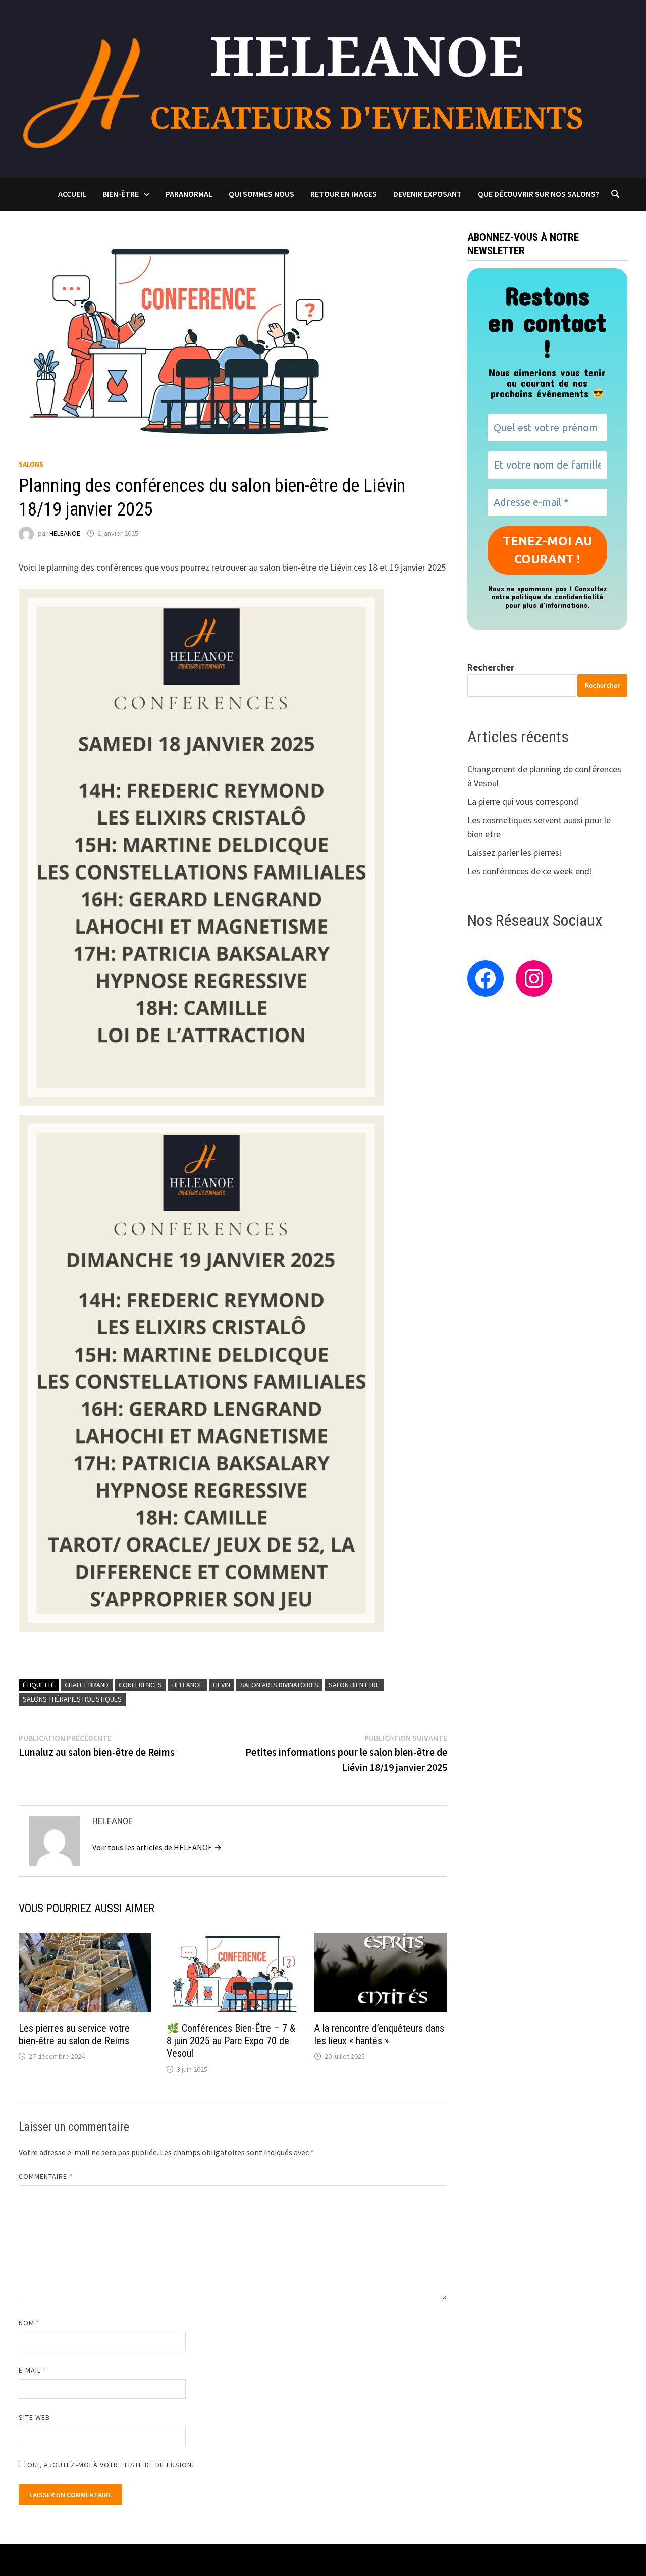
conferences (140, 1685)
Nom (29, 2323)
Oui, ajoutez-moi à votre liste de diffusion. (110, 2465)
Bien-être (121, 194)
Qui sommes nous (261, 194)
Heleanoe (187, 1685)
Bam (225, 2560)
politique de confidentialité (557, 597)
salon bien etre (354, 1685)
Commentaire (46, 2176)
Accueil (72, 194)
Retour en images (344, 194)
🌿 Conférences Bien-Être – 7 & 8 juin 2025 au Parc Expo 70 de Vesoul (231, 2041)
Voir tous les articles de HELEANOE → (157, 1847)
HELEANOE (65, 533)
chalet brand (87, 1685)
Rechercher (491, 667)
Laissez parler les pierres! (515, 853)
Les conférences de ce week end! (530, 871)
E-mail (33, 2370)
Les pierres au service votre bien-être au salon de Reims (74, 2034)
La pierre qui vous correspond (523, 802)
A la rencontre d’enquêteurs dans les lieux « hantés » (379, 2034)
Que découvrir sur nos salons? (539, 194)
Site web (35, 2417)
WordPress (188, 2560)
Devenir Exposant (427, 194)
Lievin (222, 1685)
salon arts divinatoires (279, 1685)
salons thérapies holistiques (72, 1699)
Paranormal (189, 194)
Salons (31, 464)
